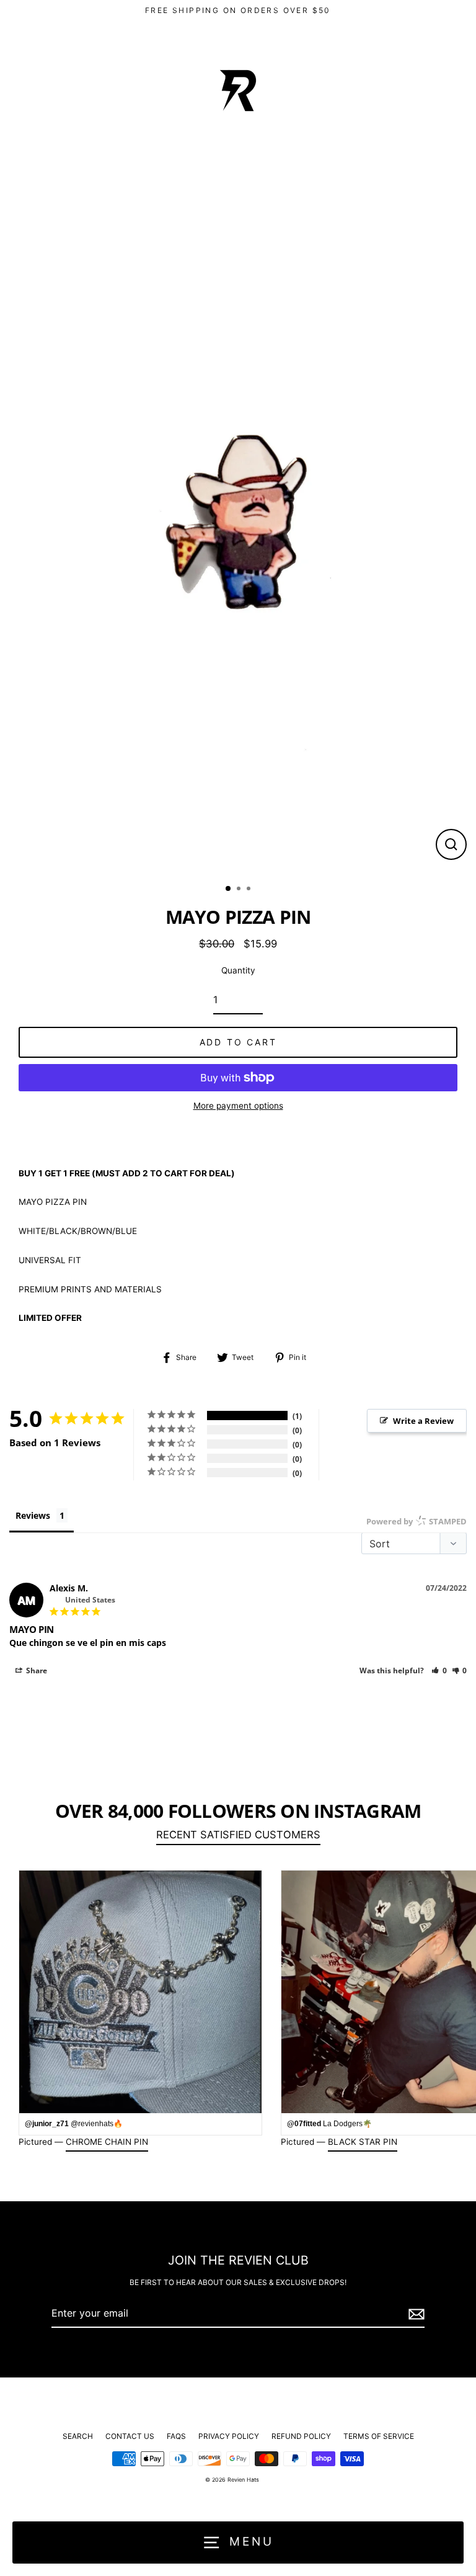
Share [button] (36, 1670)
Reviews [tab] (33, 1515)
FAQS (176, 2436)
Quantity (238, 970)
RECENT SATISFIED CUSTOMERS (238, 1835)
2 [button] (240, 890)
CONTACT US (130, 2436)
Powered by (416, 1521)
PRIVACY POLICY (229, 2436)
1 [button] (229, 889)
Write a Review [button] (423, 1421)
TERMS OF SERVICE (379, 2436)
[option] (238, 518)
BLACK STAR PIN (363, 2142)
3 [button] (250, 890)
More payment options (238, 1106)
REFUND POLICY (301, 2436)
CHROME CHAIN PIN (107, 2142)
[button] (439, 1670)
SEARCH (78, 2436)
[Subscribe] (415, 2314)
